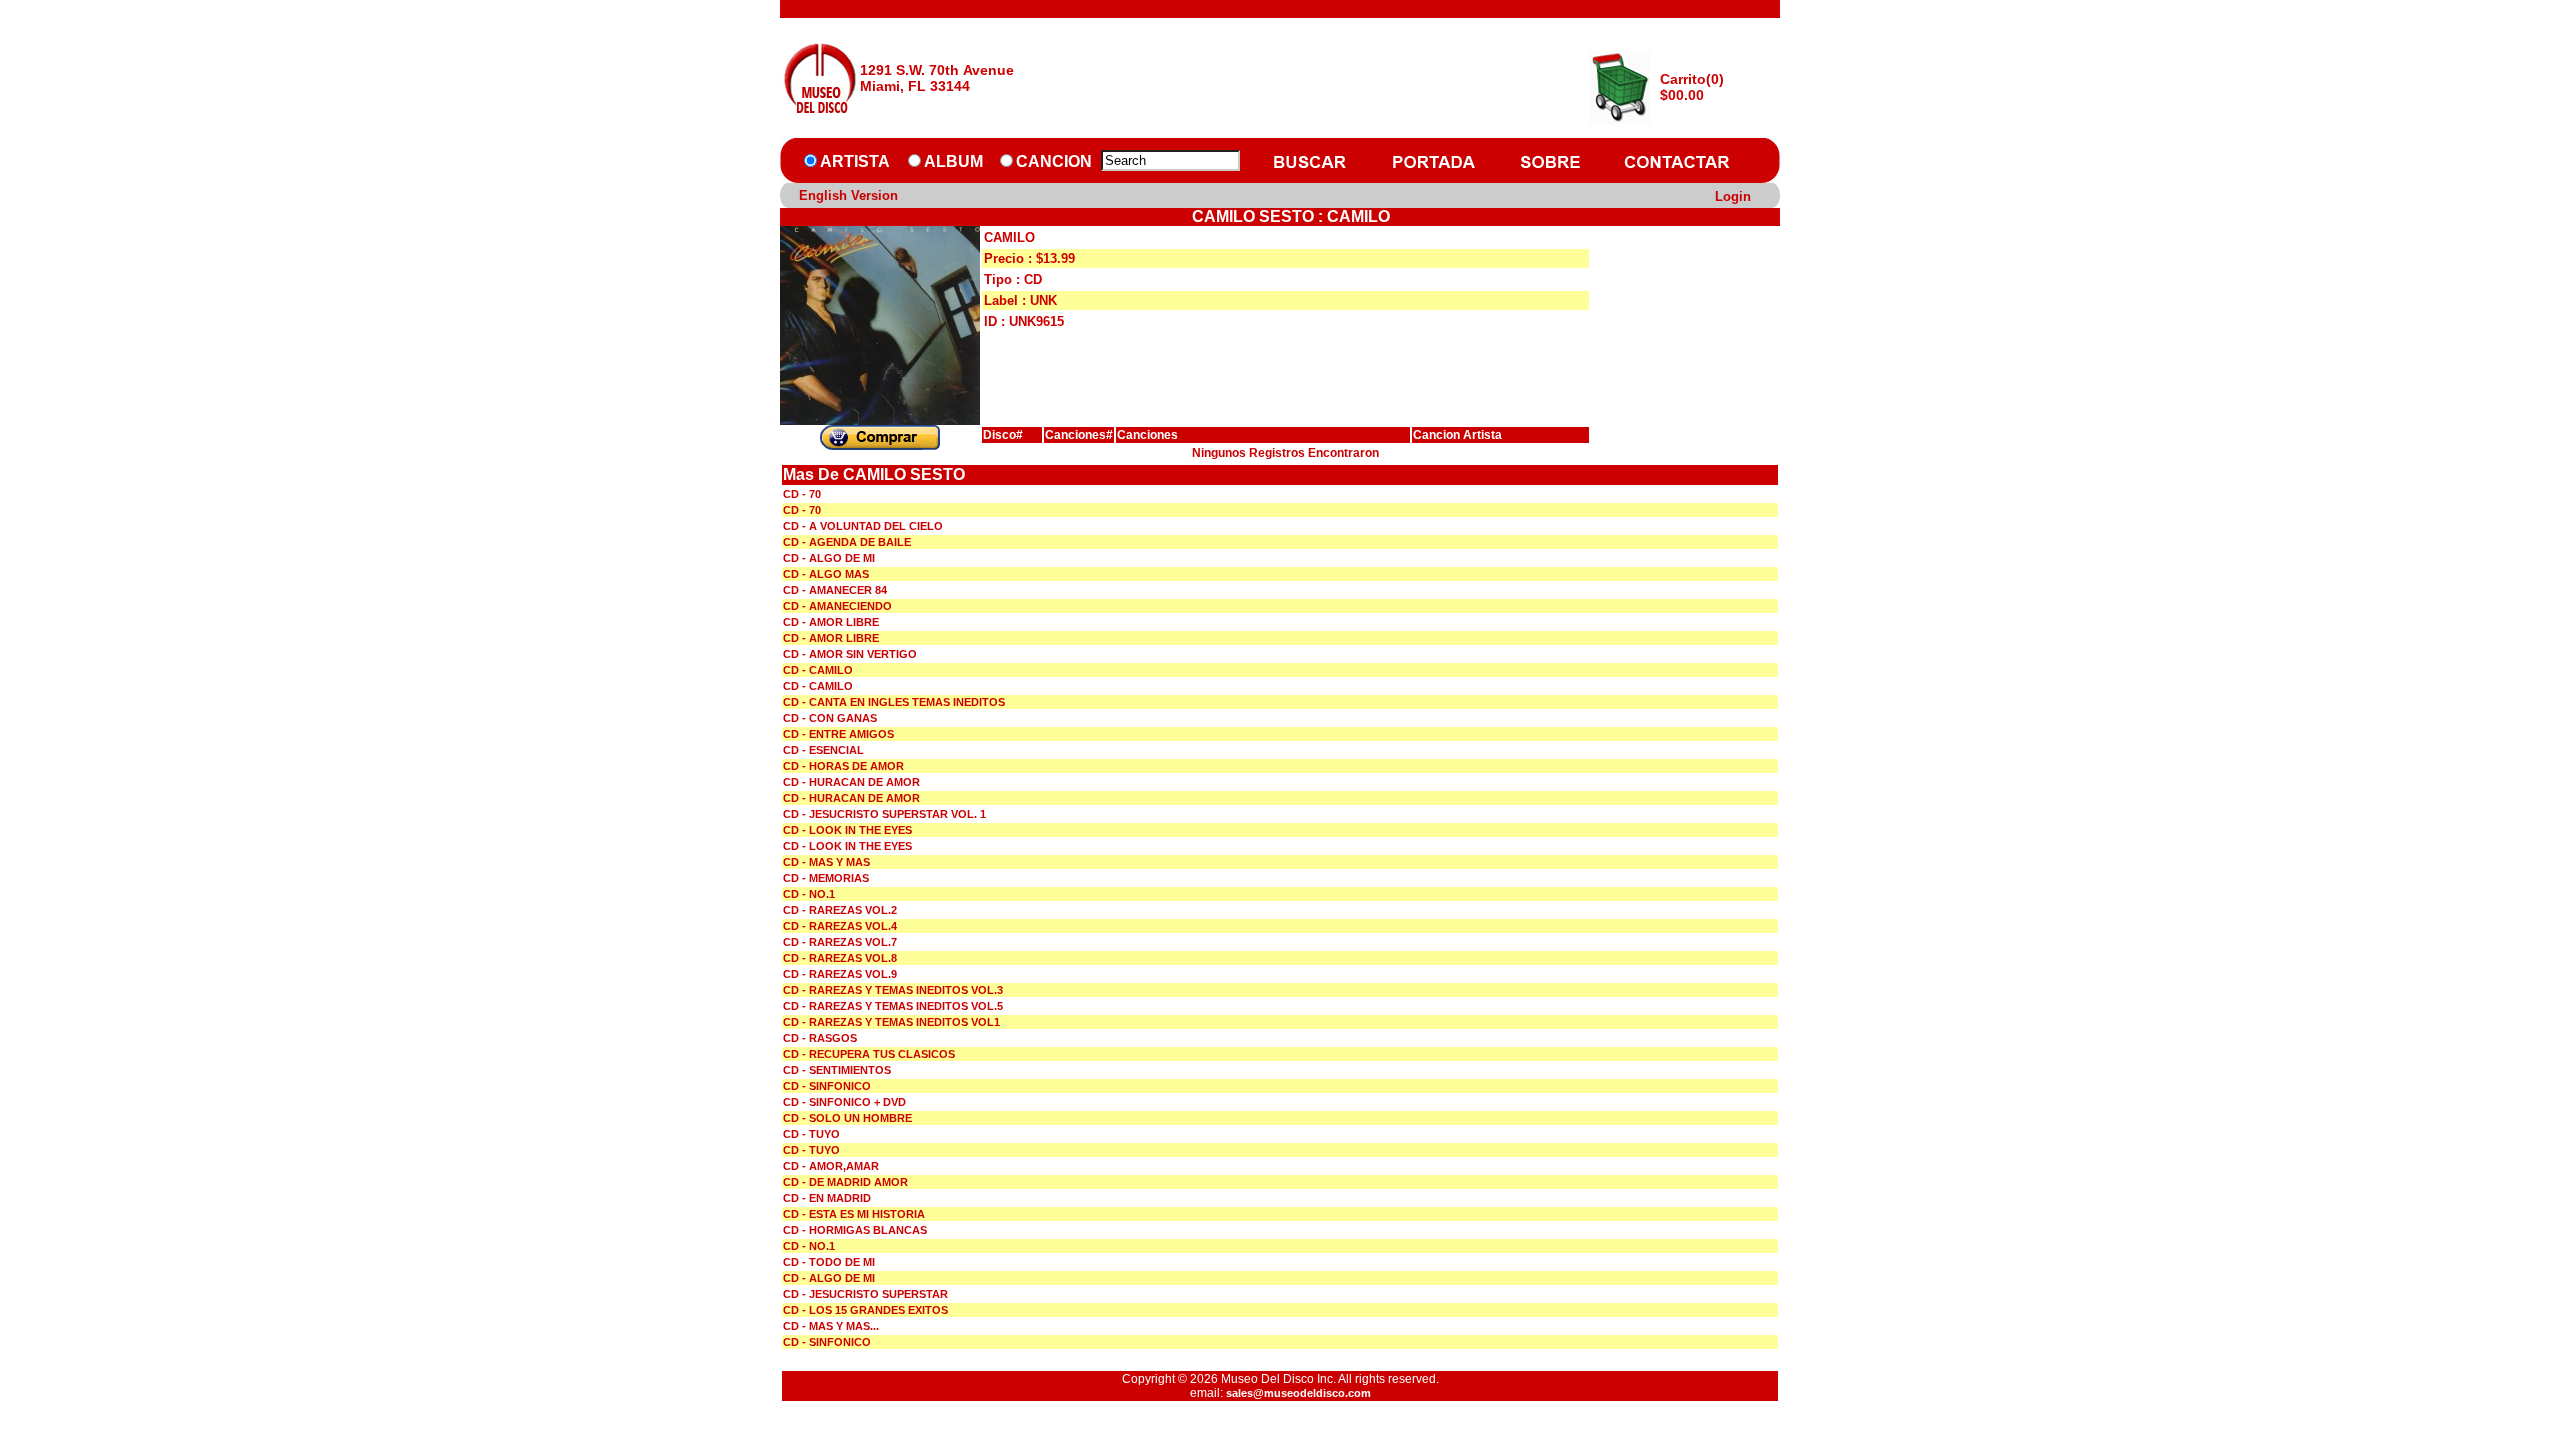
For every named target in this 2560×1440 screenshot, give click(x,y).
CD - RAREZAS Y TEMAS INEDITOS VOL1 (891, 1022)
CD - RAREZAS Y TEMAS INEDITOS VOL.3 (893, 990)
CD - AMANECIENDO (837, 606)
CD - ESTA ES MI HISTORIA (854, 1214)
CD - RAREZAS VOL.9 (840, 974)
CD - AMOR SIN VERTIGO (850, 654)
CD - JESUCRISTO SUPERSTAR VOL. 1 (884, 814)
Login (1733, 196)
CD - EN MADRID (827, 1198)
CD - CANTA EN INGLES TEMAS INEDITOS (894, 702)
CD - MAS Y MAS (826, 862)
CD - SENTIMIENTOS (837, 1070)
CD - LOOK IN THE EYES (847, 830)
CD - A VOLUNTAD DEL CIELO (863, 526)
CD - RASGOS (820, 1038)
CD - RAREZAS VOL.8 (840, 958)
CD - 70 (802, 494)
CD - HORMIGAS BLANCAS (855, 1230)
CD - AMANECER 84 (835, 590)
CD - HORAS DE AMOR (843, 766)
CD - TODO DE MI (829, 1262)
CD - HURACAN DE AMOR (851, 782)
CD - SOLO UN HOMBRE (847, 1118)
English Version (848, 195)
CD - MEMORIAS (826, 878)
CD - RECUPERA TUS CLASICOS (869, 1054)
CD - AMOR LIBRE (831, 622)
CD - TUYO (811, 1134)
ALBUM (953, 161)
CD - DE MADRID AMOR (845, 1182)
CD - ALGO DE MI (829, 558)
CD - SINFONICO (827, 1086)
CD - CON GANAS (830, 718)
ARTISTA (855, 161)
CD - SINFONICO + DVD (844, 1102)
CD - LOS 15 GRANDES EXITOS (865, 1310)
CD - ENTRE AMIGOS (838, 734)
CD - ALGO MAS (826, 574)
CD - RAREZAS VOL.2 (840, 910)
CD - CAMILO (818, 670)
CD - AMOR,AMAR (831, 1166)
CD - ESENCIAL (823, 750)
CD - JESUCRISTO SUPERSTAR (865, 1294)
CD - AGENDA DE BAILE (847, 542)
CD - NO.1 (809, 894)
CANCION (1054, 161)
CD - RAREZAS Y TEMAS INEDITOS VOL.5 (893, 1006)
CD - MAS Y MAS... (831, 1326)
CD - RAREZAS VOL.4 (840, 926)
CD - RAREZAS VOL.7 (840, 942)
